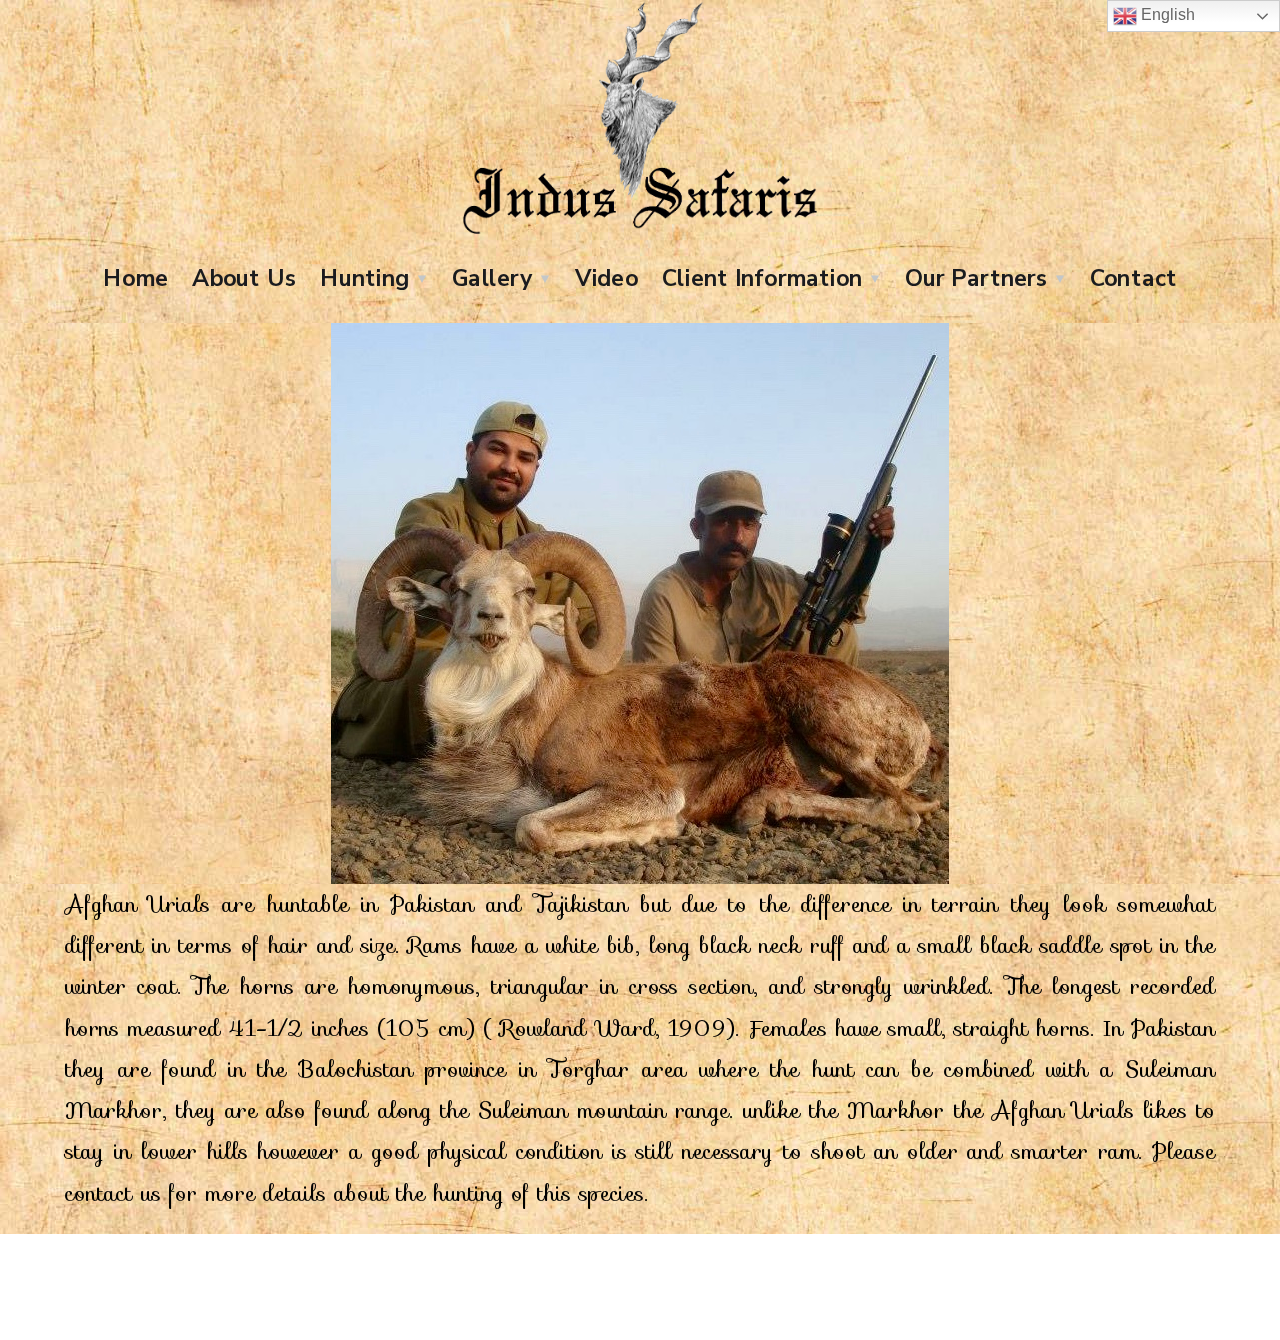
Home (135, 277)
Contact (1133, 277)
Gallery (492, 277)
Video (606, 277)
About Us (243, 277)
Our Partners (976, 277)
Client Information (762, 277)
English (1166, 14)
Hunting (364, 277)
